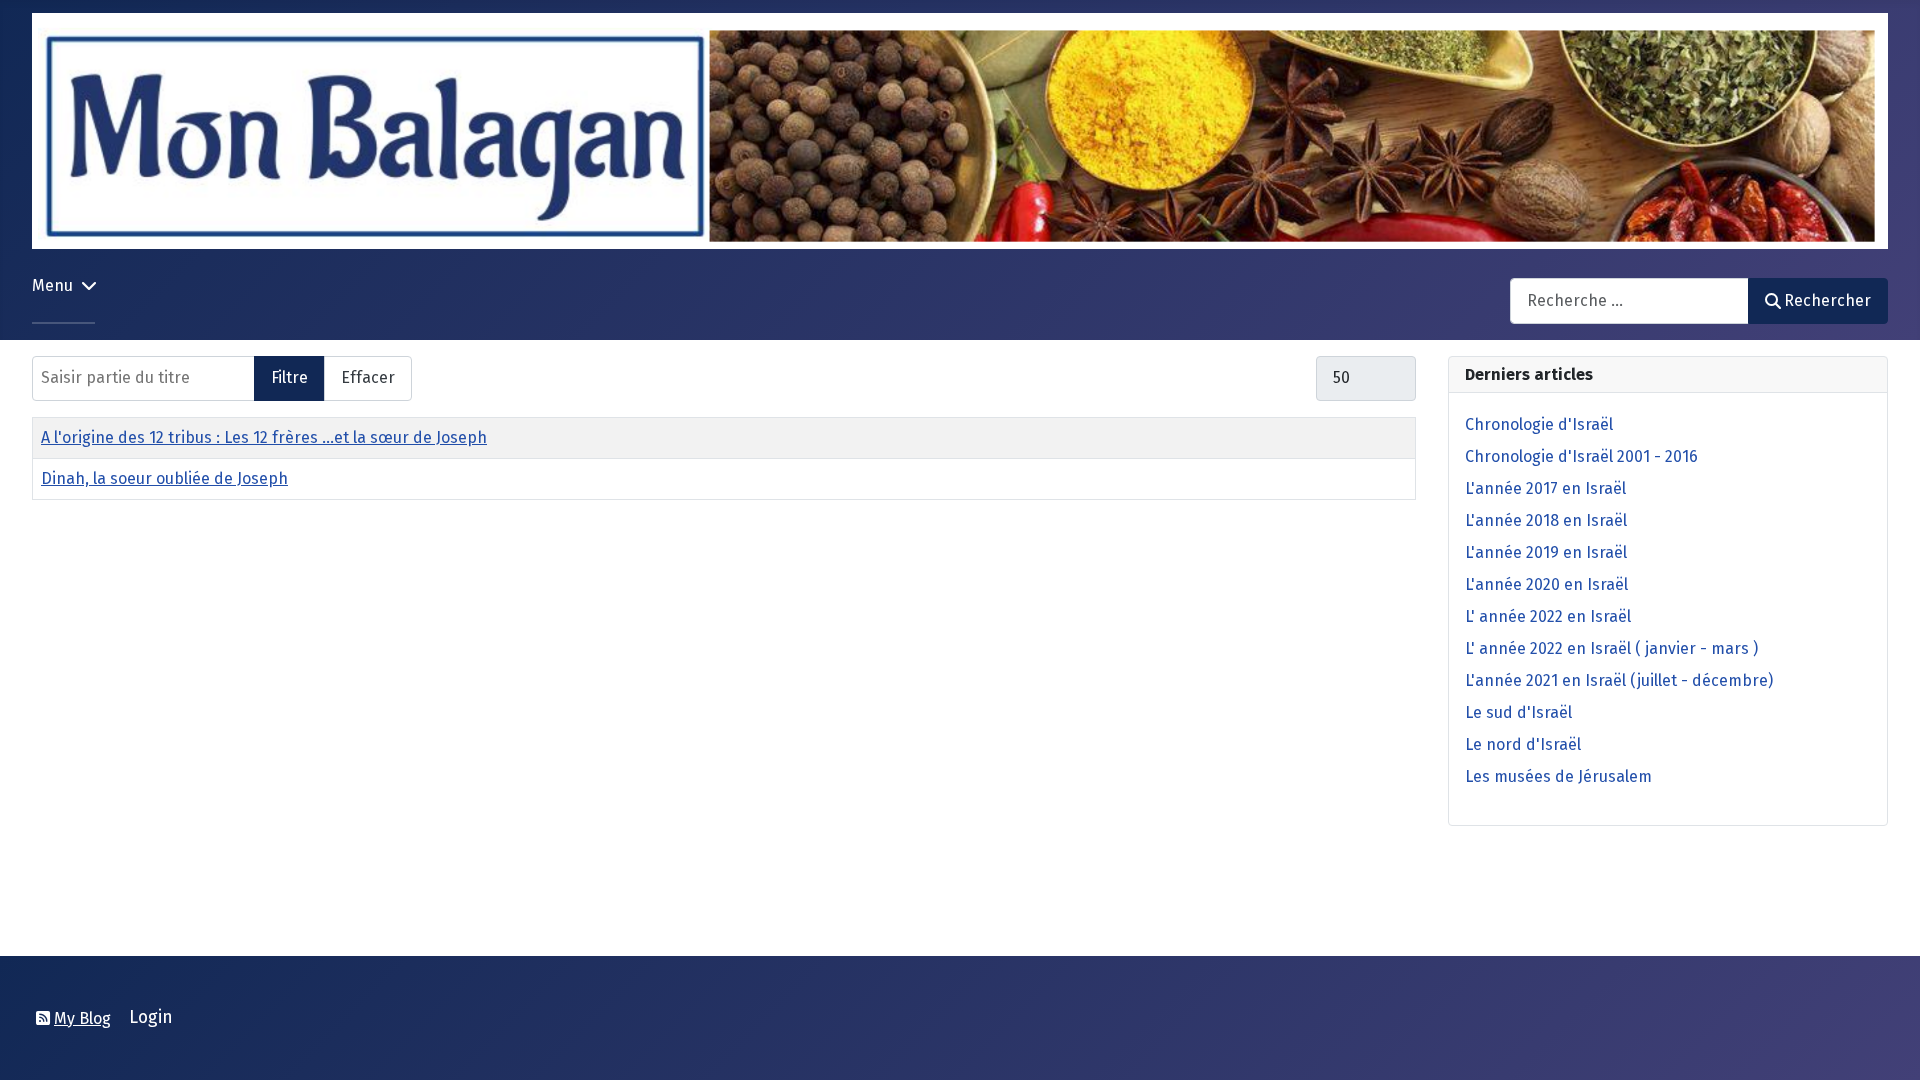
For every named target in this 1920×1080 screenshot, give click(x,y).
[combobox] (1629, 300)
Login (151, 1017)
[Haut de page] (1885, 1043)
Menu (52, 285)
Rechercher (1827, 300)
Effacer (368, 377)
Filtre (289, 377)
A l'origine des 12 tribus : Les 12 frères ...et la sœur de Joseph (264, 437)
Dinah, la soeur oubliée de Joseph (164, 478)
